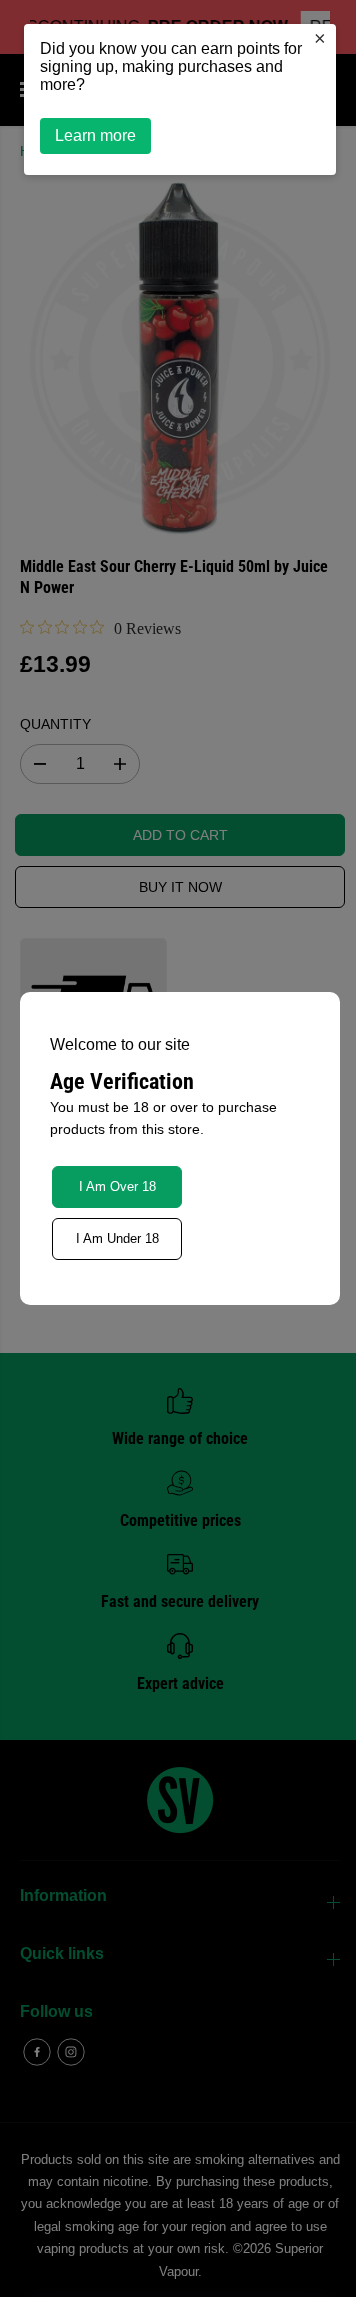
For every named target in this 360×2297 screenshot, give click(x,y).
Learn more (95, 135)
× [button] (310, 38)
